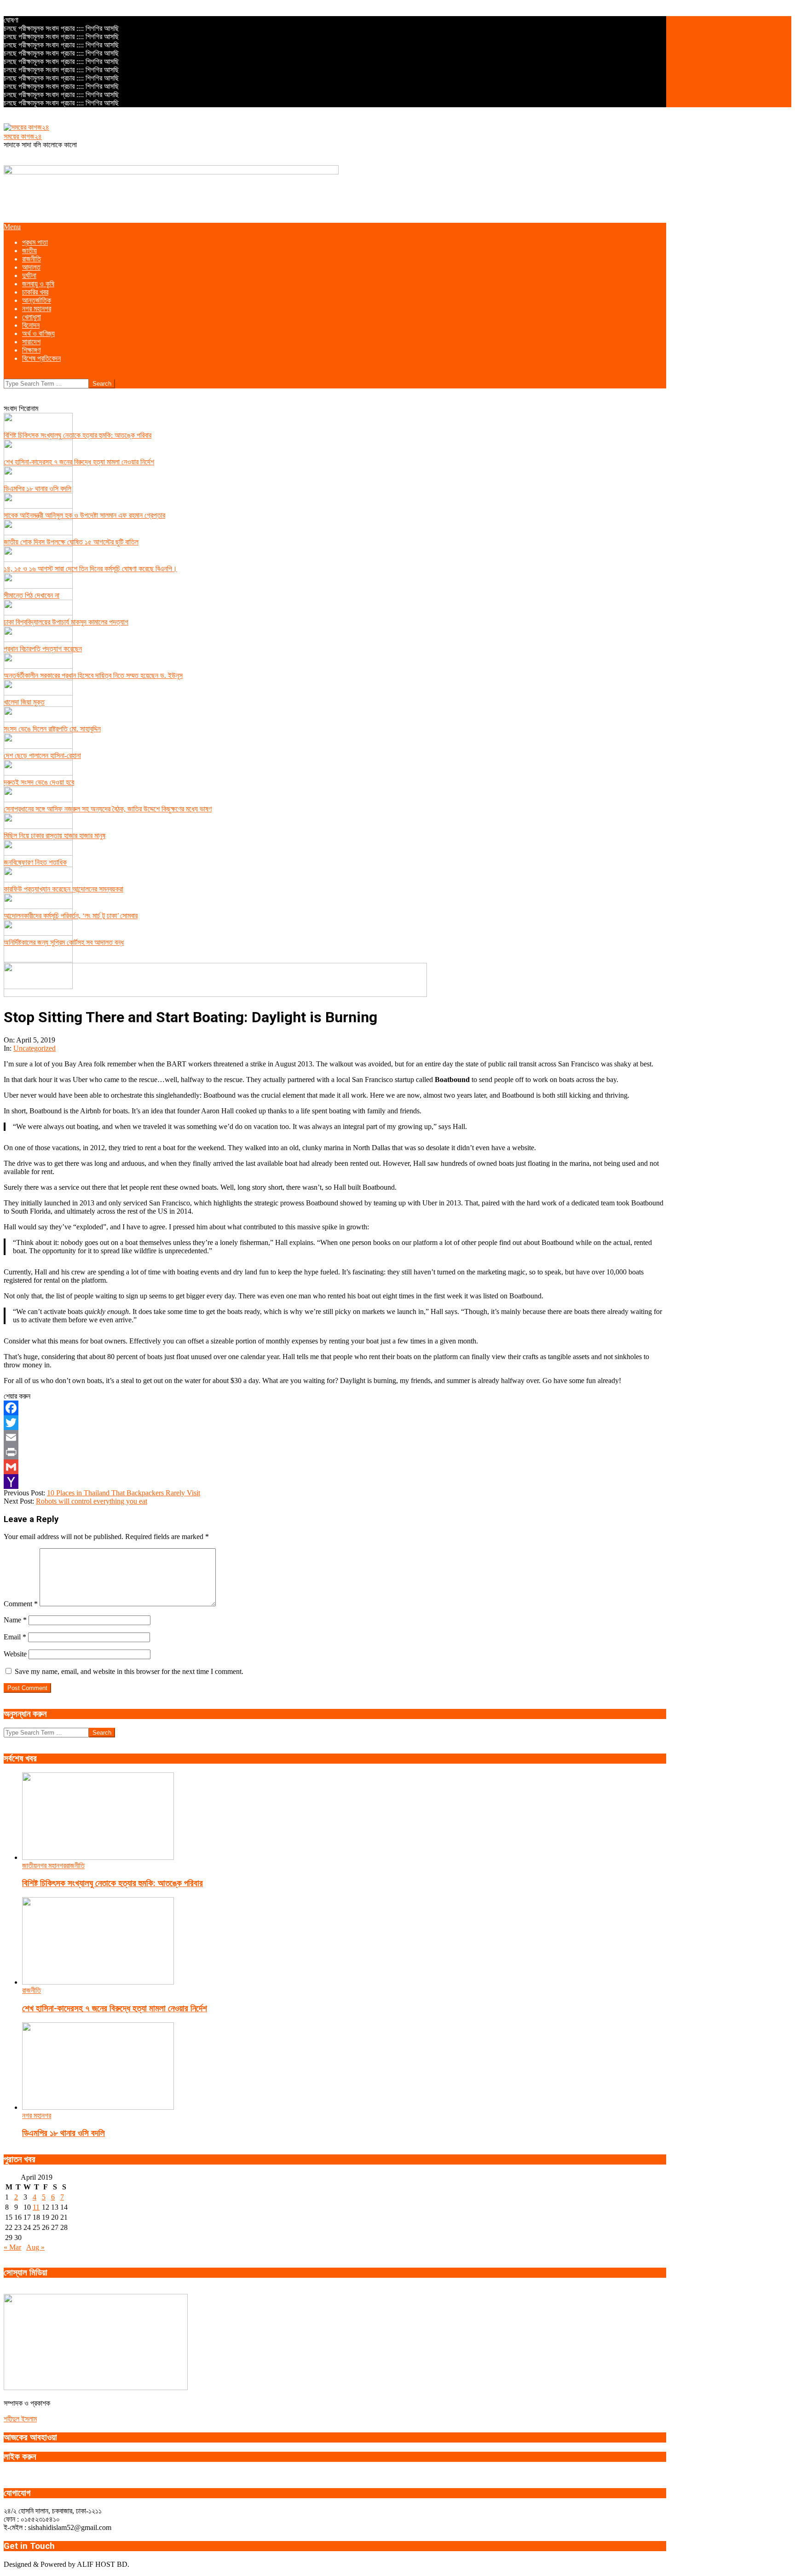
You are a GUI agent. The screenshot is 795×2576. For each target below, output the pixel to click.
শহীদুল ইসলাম (20, 2419)
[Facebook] (335, 1408)
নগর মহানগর (51, 1866)
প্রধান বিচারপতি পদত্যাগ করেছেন (43, 649)
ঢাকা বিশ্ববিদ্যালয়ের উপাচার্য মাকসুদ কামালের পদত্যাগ (66, 622)
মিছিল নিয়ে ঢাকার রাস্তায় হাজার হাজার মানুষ (55, 836)
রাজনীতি (75, 1866)
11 (36, 2207)
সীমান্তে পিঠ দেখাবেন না (32, 595)
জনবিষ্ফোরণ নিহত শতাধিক (35, 862)
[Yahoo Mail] (335, 1482)
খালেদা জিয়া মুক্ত (24, 702)
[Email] (335, 1437)
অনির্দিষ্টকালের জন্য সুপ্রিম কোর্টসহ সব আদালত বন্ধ (64, 942)
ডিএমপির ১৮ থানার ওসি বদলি (37, 489)
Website (15, 1654)
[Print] (335, 1452)
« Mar (12, 2247)
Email (15, 1637)
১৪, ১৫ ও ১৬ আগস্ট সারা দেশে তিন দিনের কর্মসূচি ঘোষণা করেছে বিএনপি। (90, 569)
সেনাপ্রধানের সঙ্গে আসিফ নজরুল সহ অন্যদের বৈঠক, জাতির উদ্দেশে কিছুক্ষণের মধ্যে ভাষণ (108, 809)
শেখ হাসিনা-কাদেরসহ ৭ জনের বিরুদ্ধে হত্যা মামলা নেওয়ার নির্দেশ (79, 462)
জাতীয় (29, 1866)
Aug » (35, 2247)
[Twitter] (335, 1423)
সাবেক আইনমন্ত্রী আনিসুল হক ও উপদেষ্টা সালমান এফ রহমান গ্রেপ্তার (84, 515)
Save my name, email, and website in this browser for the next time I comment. (129, 1671)
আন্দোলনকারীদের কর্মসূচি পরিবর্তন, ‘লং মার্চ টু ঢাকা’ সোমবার (71, 916)
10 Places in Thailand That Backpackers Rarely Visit (124, 1493)
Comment (21, 1604)
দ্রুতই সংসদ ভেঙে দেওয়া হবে (39, 782)
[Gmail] (335, 1467)
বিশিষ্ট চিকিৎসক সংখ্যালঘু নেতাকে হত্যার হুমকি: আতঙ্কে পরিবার (78, 435)
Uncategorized (35, 1048)
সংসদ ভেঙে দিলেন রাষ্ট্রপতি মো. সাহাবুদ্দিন (52, 729)
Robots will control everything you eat (92, 1501)
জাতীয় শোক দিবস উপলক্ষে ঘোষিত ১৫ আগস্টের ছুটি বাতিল (71, 542)
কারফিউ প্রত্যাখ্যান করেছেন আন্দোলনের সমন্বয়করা (63, 889)
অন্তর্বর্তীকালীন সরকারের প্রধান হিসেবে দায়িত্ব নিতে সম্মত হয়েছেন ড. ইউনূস (93, 675)
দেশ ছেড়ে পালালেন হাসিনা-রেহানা (42, 755)
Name (15, 1620)
